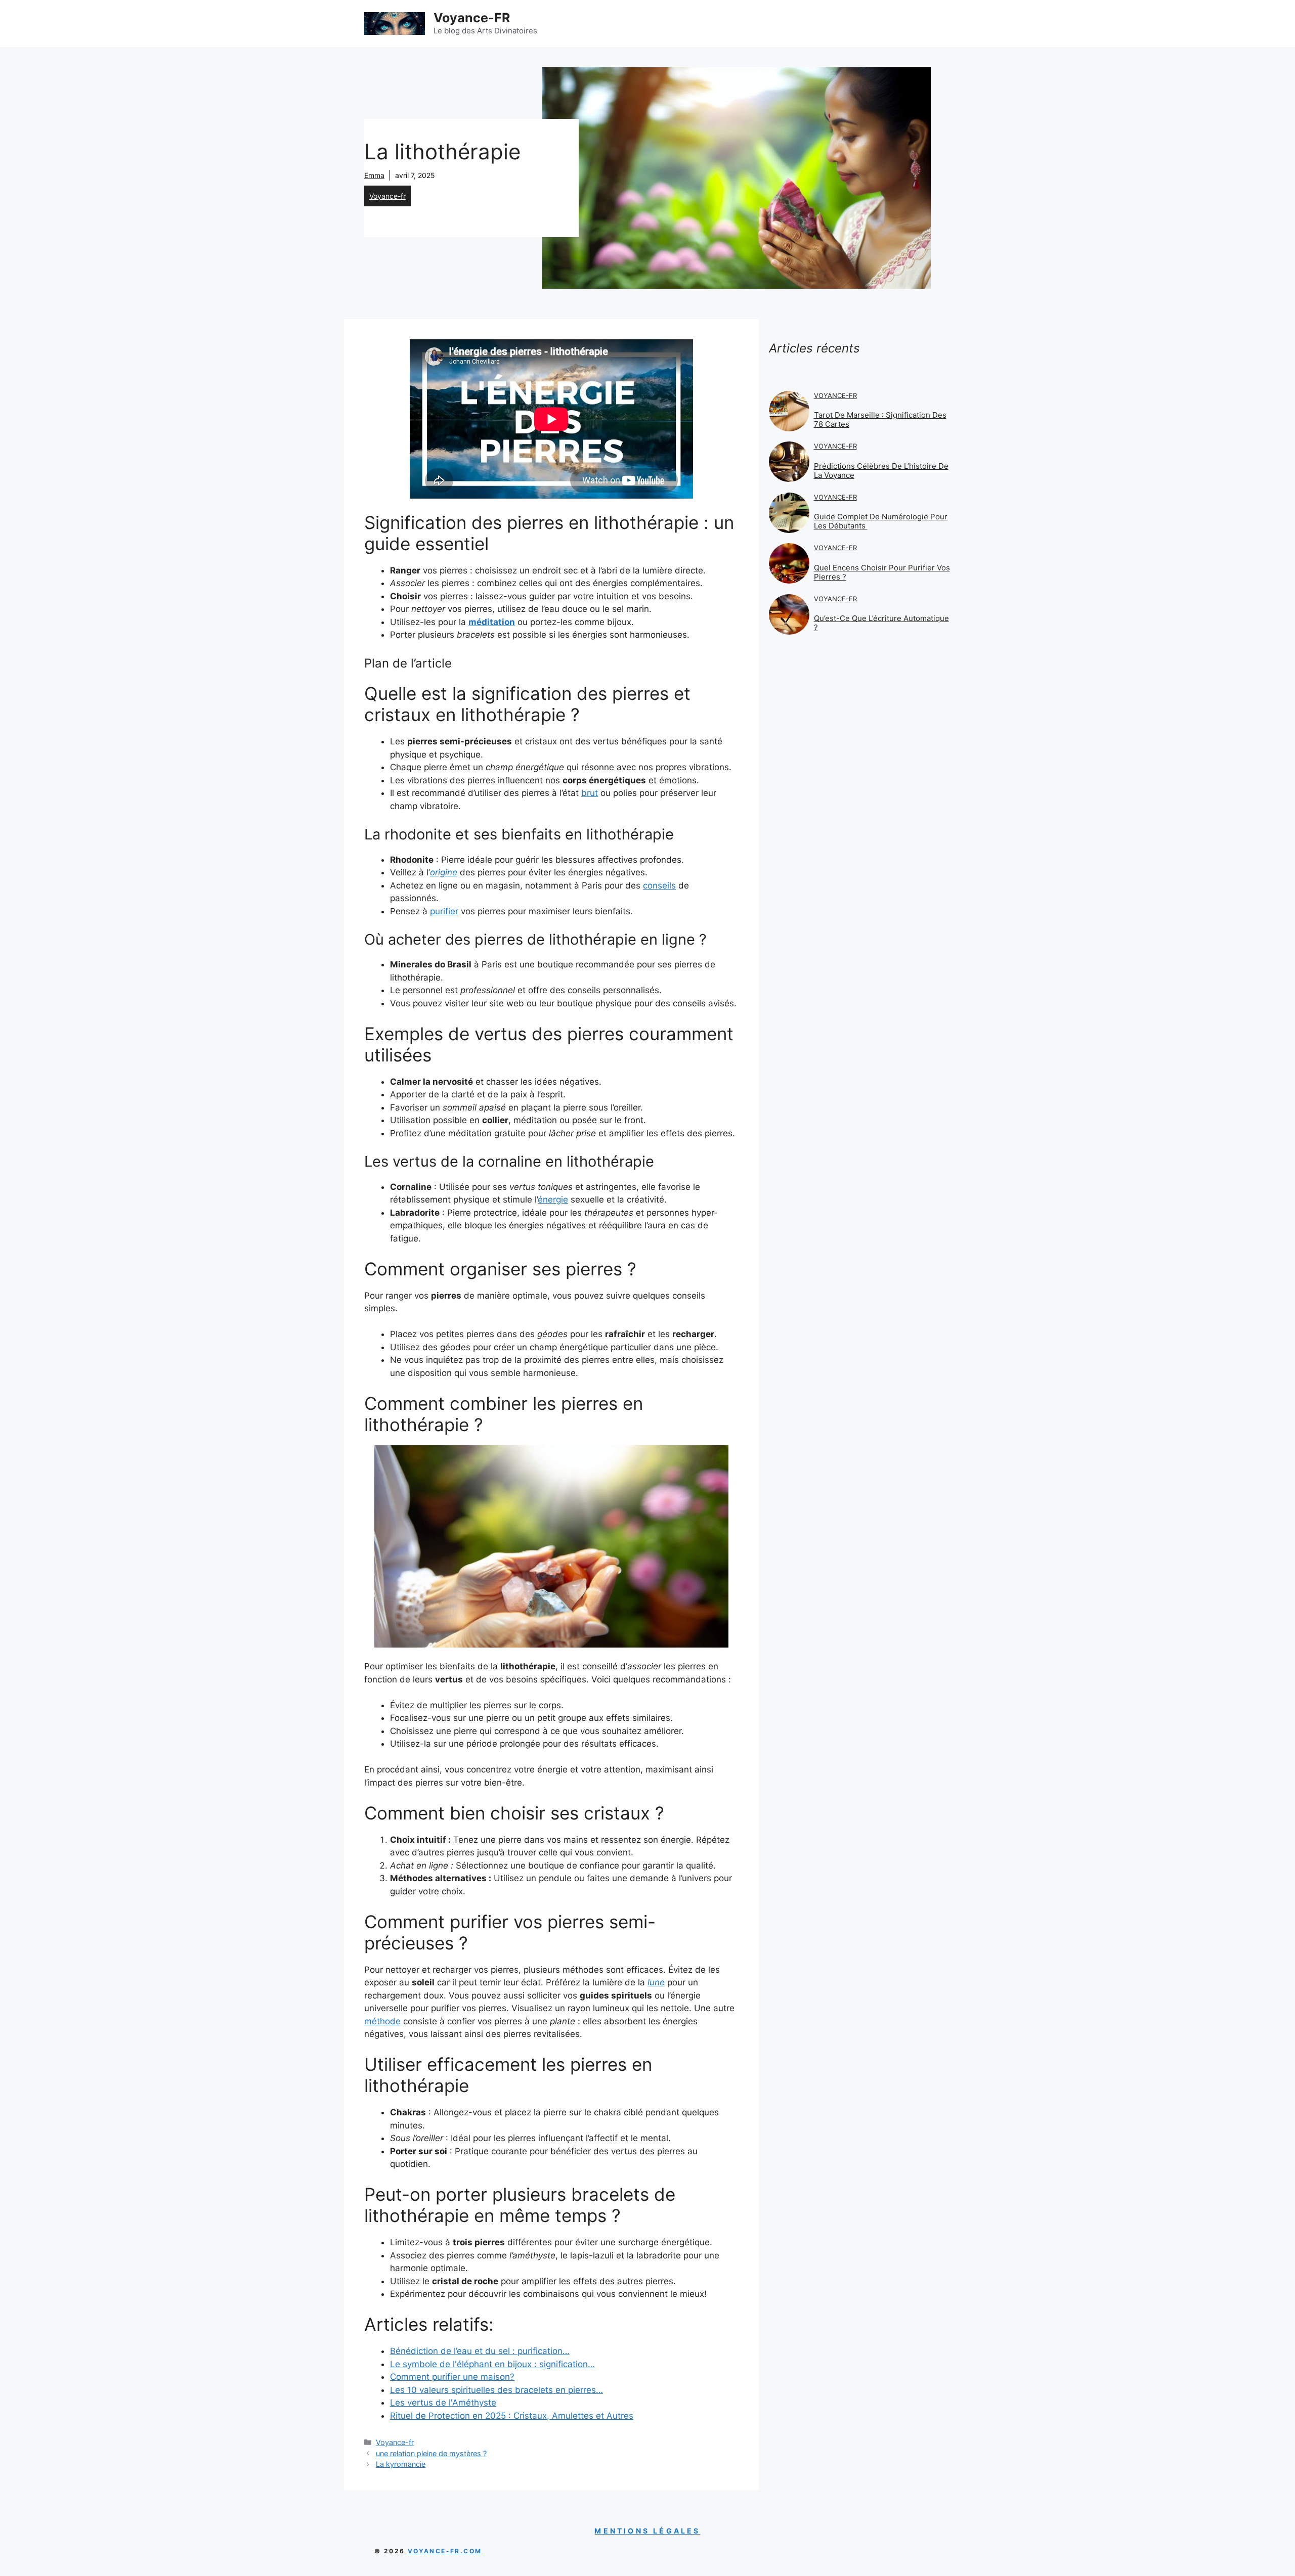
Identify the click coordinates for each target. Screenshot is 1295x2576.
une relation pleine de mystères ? (431, 2453)
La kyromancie (401, 2464)
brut (590, 793)
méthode (382, 2021)
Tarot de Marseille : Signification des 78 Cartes (880, 419)
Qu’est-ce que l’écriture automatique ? (881, 623)
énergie (553, 1200)
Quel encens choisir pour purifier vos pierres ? (882, 572)
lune (656, 1982)
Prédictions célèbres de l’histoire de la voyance (881, 471)
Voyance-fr (387, 196)
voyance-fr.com (445, 2551)
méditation (492, 622)
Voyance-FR (472, 18)
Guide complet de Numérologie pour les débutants (881, 521)
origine (444, 872)
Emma (374, 175)
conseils (659, 885)
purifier (444, 911)
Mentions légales (647, 2531)
